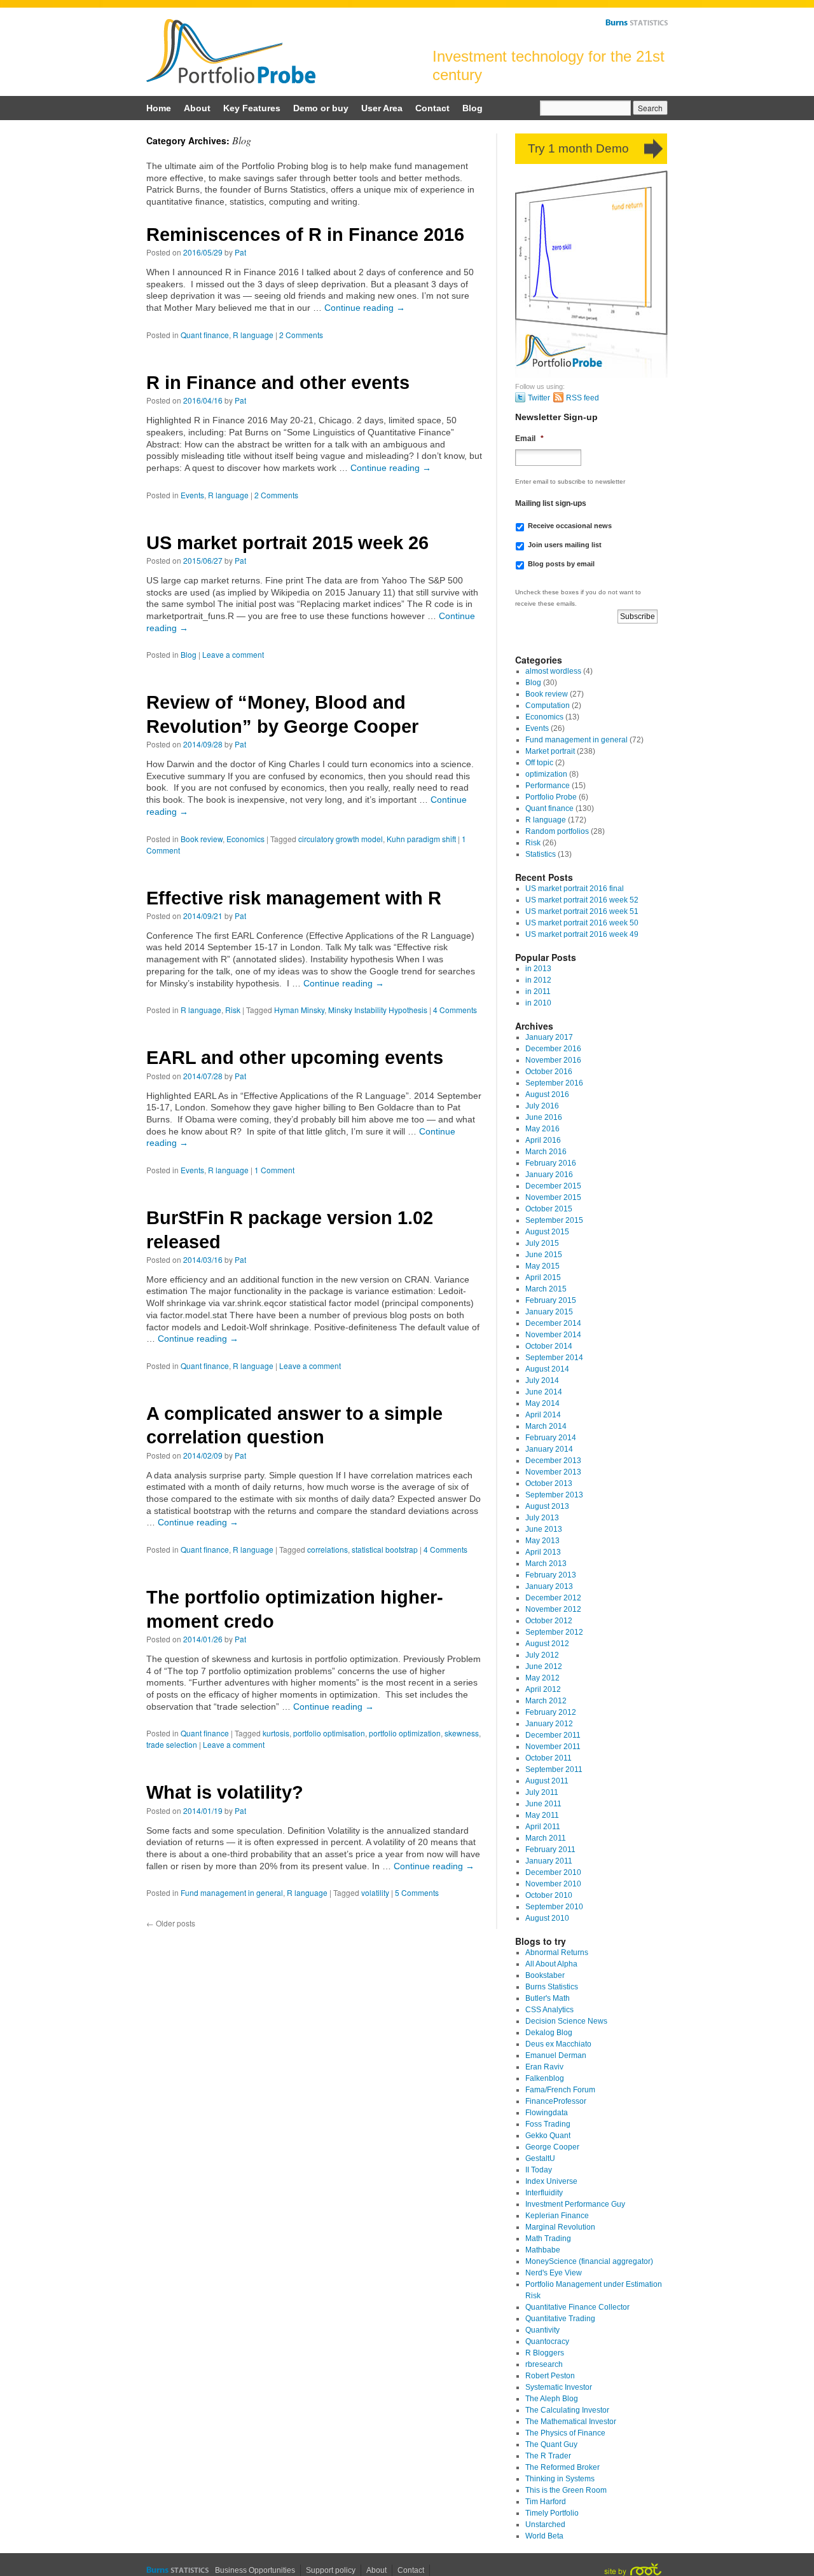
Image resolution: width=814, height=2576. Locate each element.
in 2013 (538, 969)
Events (192, 495)
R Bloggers (545, 2353)
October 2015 (549, 1209)
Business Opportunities (255, 2570)
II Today (539, 2170)
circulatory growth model (341, 839)
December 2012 (553, 1598)
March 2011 (546, 1838)
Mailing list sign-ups (551, 503)
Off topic (539, 763)
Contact (432, 108)
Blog (473, 108)
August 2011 (547, 1781)
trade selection (172, 1744)
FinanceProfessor (556, 2101)
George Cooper (552, 2147)
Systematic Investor (559, 2387)
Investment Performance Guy (575, 2204)
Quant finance (205, 335)
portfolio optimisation (329, 1733)
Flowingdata (547, 2113)
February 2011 (550, 1850)
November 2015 (553, 1197)
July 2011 (542, 1792)
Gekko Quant (548, 2136)
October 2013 (549, 1483)
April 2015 (543, 1278)
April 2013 (543, 1552)
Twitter (539, 398)
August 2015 (547, 1232)
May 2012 (542, 1678)
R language (253, 335)
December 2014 (553, 1323)
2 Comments (301, 335)
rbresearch (544, 2364)
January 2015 (549, 1312)
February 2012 (551, 1712)
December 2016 (553, 1049)
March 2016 (546, 1152)
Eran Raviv (544, 2067)
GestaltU (540, 2158)
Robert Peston (550, 2376)
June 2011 (543, 1804)
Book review (202, 839)
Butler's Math (548, 1998)
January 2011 (549, 1861)
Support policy (331, 2570)
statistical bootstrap (385, 1549)
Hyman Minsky (299, 1010)
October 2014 (549, 1346)
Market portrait (550, 751)
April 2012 (543, 1689)
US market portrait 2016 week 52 (582, 900)
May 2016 (542, 1129)
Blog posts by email (561, 564)
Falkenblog (545, 2078)
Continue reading (365, 308)
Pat (240, 252)
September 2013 (554, 1495)
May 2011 (542, 1815)
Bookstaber (545, 1975)
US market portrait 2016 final (575, 889)
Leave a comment (233, 654)
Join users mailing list (565, 545)
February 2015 (551, 1300)
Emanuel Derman (556, 2055)
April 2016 (543, 1140)
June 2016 (544, 1117)
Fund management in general (232, 1892)
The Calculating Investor (567, 2410)
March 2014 (546, 1426)
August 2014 (547, 1369)
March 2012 (546, 1701)
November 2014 (553, 1335)
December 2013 (553, 1461)
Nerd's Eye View (554, 2273)
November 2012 (553, 1609)
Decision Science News (566, 2021)
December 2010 (553, 1872)
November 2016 (553, 1060)
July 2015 (542, 1243)
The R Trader (548, 2456)
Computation (548, 705)
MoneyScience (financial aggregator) (589, 2261)
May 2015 (542, 1266)
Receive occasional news (570, 526)
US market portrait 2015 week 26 (287, 543)
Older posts (171, 1923)
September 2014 (554, 1358)
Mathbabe (543, 2250)
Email (529, 439)
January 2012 (549, 1724)
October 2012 (549, 1621)
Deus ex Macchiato (558, 2044)
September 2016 (554, 1083)
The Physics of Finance (565, 2433)
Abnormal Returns (557, 1952)
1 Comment (274, 1170)
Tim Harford (546, 2502)
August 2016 (547, 1094)
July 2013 (542, 1518)
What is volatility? (225, 1792)
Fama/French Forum (560, 2090)
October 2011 (548, 1758)
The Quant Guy (551, 2444)
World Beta (544, 2536)
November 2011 (553, 1747)
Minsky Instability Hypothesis (378, 1010)
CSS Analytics (549, 2010)
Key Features (252, 108)
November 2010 (553, 1884)
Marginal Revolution (560, 2227)
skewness (462, 1733)
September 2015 (554, 1220)
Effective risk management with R (294, 898)
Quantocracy (547, 2341)
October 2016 (549, 1072)
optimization (546, 774)
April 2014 (543, 1415)
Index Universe (551, 2181)
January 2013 (549, 1586)
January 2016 (549, 1175)
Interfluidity (544, 2193)
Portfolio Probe (231, 51)
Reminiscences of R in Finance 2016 (305, 235)
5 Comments (417, 1892)
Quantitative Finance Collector (577, 2307)
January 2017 (549, 1037)
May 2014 (542, 1403)
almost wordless (553, 671)
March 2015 (546, 1289)
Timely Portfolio (552, 2513)
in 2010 (538, 1003)
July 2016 (542, 1106)
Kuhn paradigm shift (421, 839)
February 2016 (551, 1163)
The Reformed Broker (562, 2467)
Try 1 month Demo (578, 148)
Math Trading (548, 2239)
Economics (245, 839)
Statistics (541, 854)
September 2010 (554, 1907)
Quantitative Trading (560, 2319)
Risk (233, 1010)
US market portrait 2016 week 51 (582, 911)
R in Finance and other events (278, 383)
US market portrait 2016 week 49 (582, 934)
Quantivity (542, 2330)
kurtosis (276, 1733)
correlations (328, 1549)
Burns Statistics (637, 22)
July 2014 (542, 1380)
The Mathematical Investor (571, 2422)
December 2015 (553, 1186)
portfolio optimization (405, 1733)
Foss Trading (548, 2124)
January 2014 (549, 1449)
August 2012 (547, 1644)
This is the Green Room (566, 2490)
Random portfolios (557, 831)
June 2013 (544, 1529)
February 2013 (551, 1575)
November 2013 (553, 1472)
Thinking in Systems (560, 2479)
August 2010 (547, 1918)
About (197, 108)
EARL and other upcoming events (295, 1058)
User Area (382, 108)
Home (159, 108)
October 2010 (549, 1895)
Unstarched (545, 2525)
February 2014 (551, 1438)
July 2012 (542, 1655)
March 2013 (546, 1564)
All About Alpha (551, 1964)
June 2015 (544, 1255)
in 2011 (538, 992)
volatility (375, 1892)
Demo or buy (321, 108)
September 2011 (554, 1769)
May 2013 (542, 1541)
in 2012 (538, 980)
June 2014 (544, 1392)
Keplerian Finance (557, 2216)
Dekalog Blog (549, 2033)
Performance (548, 786)
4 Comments (455, 1010)
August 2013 (547, 1506)
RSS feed (583, 398)
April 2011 (543, 1827)
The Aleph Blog (552, 2399)
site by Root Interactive (633, 2569)
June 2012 (544, 1666)
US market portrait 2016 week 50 (582, 923)
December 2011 (553, 1735)
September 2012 (554, 1632)
